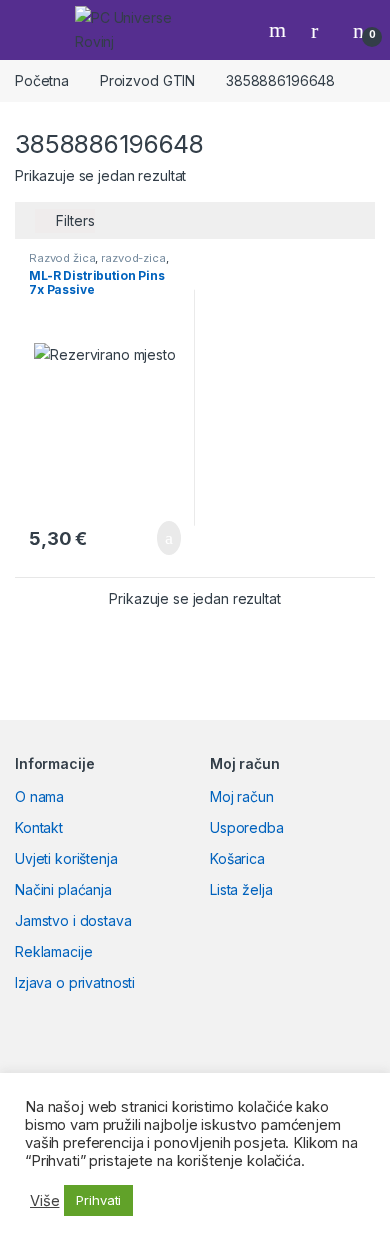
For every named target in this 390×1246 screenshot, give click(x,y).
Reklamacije (53, 951)
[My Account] (322, 30)
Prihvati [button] (98, 1200)
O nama (39, 796)
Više (44, 1201)
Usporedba (247, 827)
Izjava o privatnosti (75, 982)
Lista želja (241, 889)
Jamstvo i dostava (73, 920)
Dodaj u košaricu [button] (153, 538)
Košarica (237, 858)
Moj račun (242, 796)
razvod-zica (133, 258)
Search (280, 30)
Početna (42, 80)
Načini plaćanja (63, 889)
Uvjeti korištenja (66, 858)
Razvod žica (62, 258)
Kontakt (39, 827)
